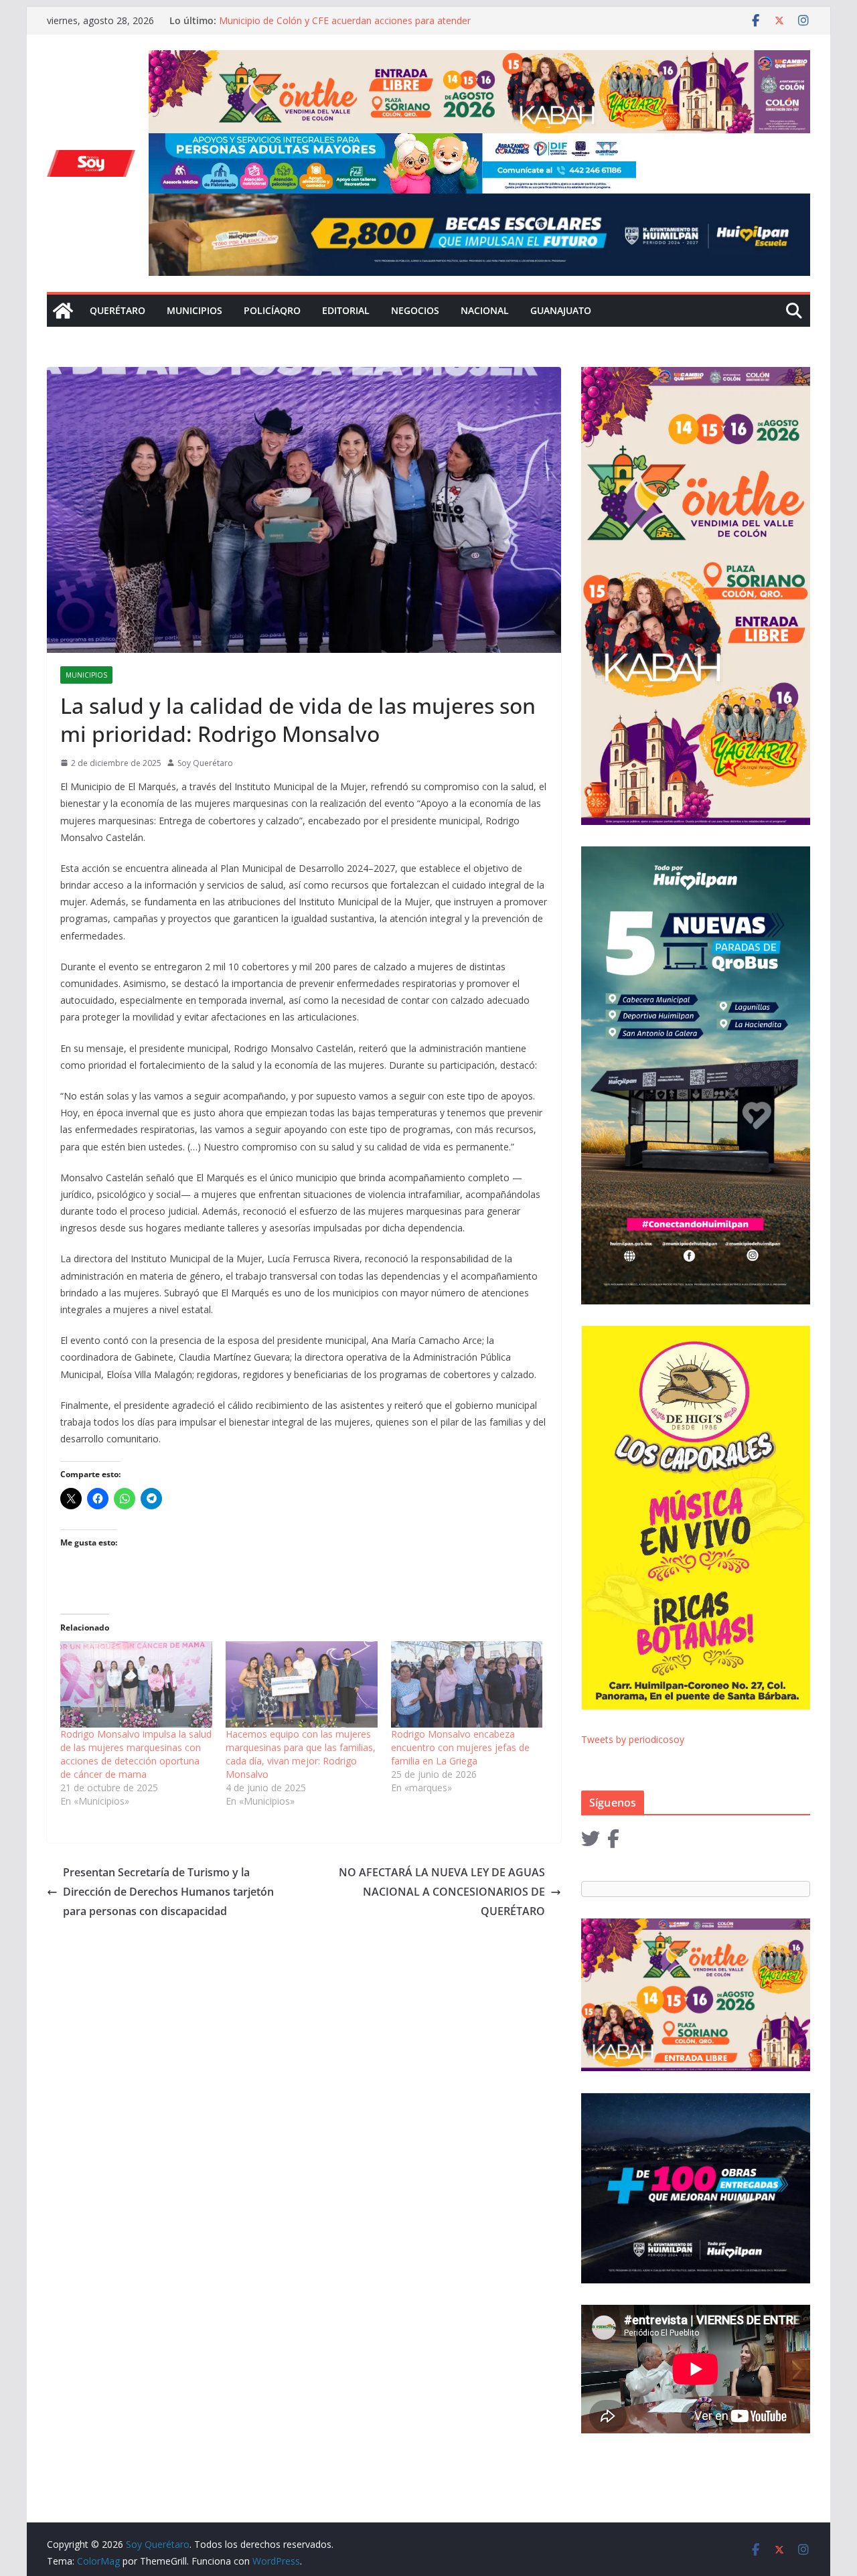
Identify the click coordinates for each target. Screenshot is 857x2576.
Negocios (415, 310)
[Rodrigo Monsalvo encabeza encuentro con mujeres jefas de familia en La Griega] (467, 1685)
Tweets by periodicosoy (633, 1739)
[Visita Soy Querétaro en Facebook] (613, 1842)
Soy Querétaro (205, 763)
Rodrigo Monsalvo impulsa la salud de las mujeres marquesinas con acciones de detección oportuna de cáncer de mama (136, 1754)
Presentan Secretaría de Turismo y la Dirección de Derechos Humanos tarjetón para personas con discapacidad (168, 1892)
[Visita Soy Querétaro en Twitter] (591, 1842)
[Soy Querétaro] (63, 311)
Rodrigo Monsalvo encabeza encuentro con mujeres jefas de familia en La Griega (460, 1747)
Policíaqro (272, 310)
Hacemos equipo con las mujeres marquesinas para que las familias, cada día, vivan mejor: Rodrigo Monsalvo (301, 1754)
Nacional (485, 310)
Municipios (194, 310)
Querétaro (118, 310)
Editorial (346, 310)
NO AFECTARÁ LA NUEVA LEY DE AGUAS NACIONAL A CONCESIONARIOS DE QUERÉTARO (442, 1892)
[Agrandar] (619, 151)
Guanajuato (561, 310)
